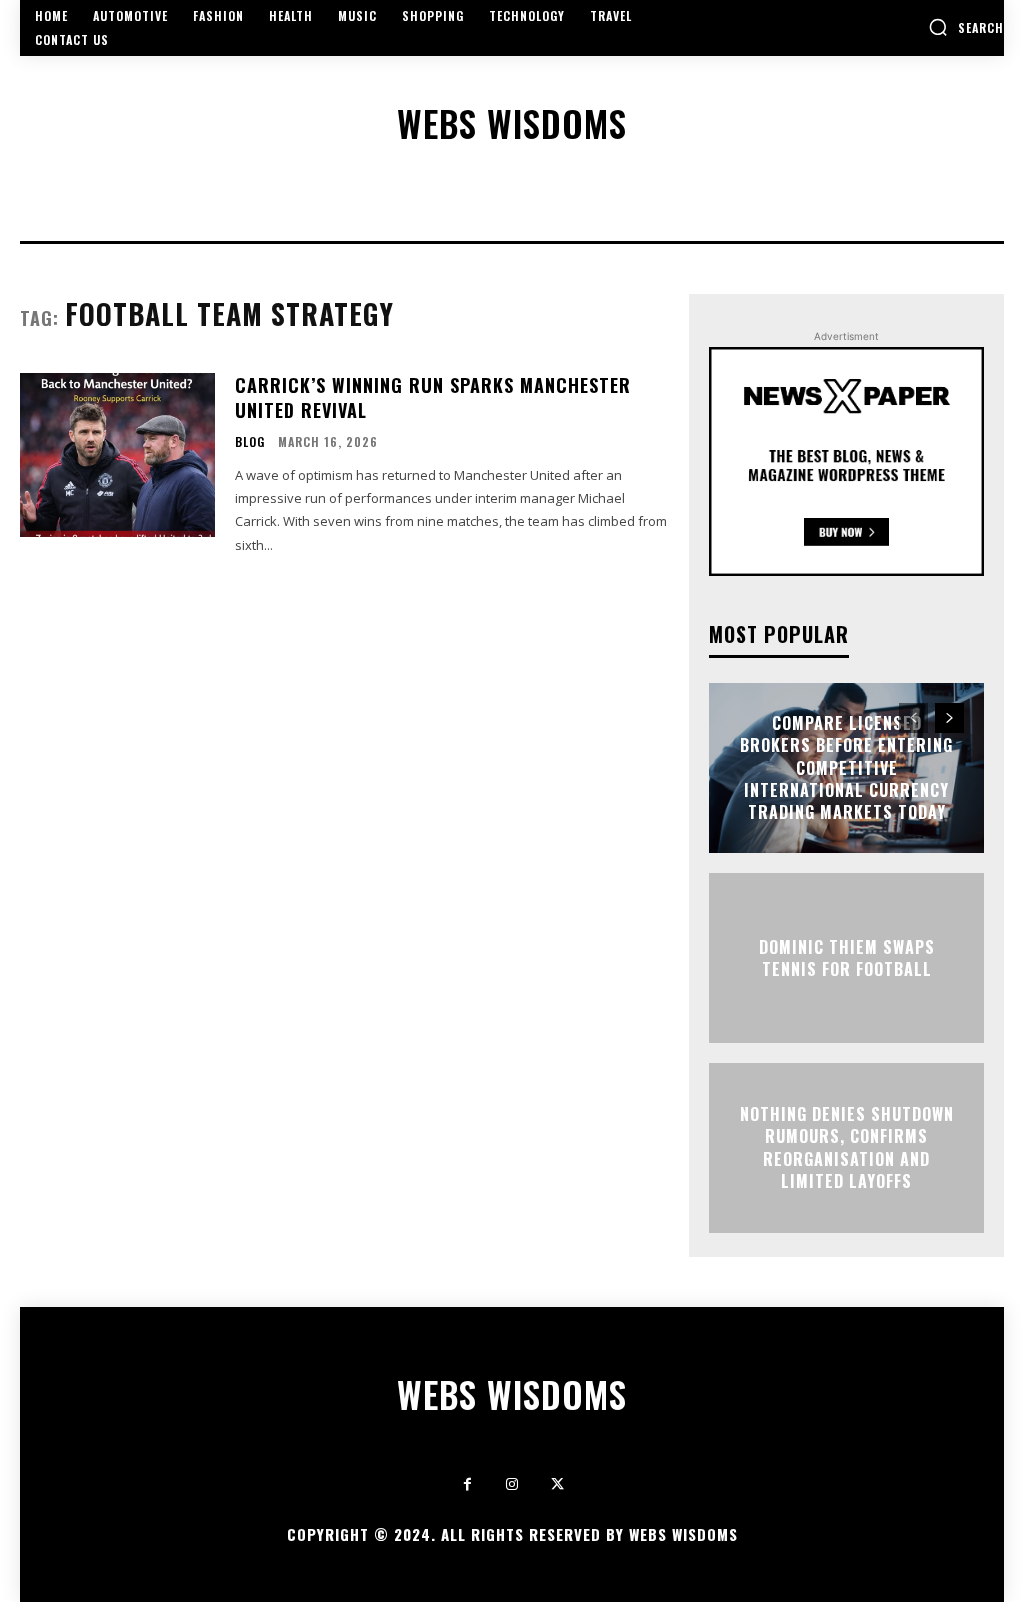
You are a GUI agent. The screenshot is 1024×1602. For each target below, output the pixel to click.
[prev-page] (913, 718)
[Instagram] (512, 1484)
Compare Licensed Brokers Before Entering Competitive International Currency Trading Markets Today (846, 768)
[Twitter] (557, 1484)
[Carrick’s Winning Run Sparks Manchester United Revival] (117, 455)
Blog (250, 442)
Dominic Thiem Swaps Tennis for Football (847, 957)
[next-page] (949, 718)
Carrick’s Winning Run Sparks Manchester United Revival (433, 397)
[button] (966, 27)
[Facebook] (467, 1484)
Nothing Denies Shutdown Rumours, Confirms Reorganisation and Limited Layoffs (847, 1147)
